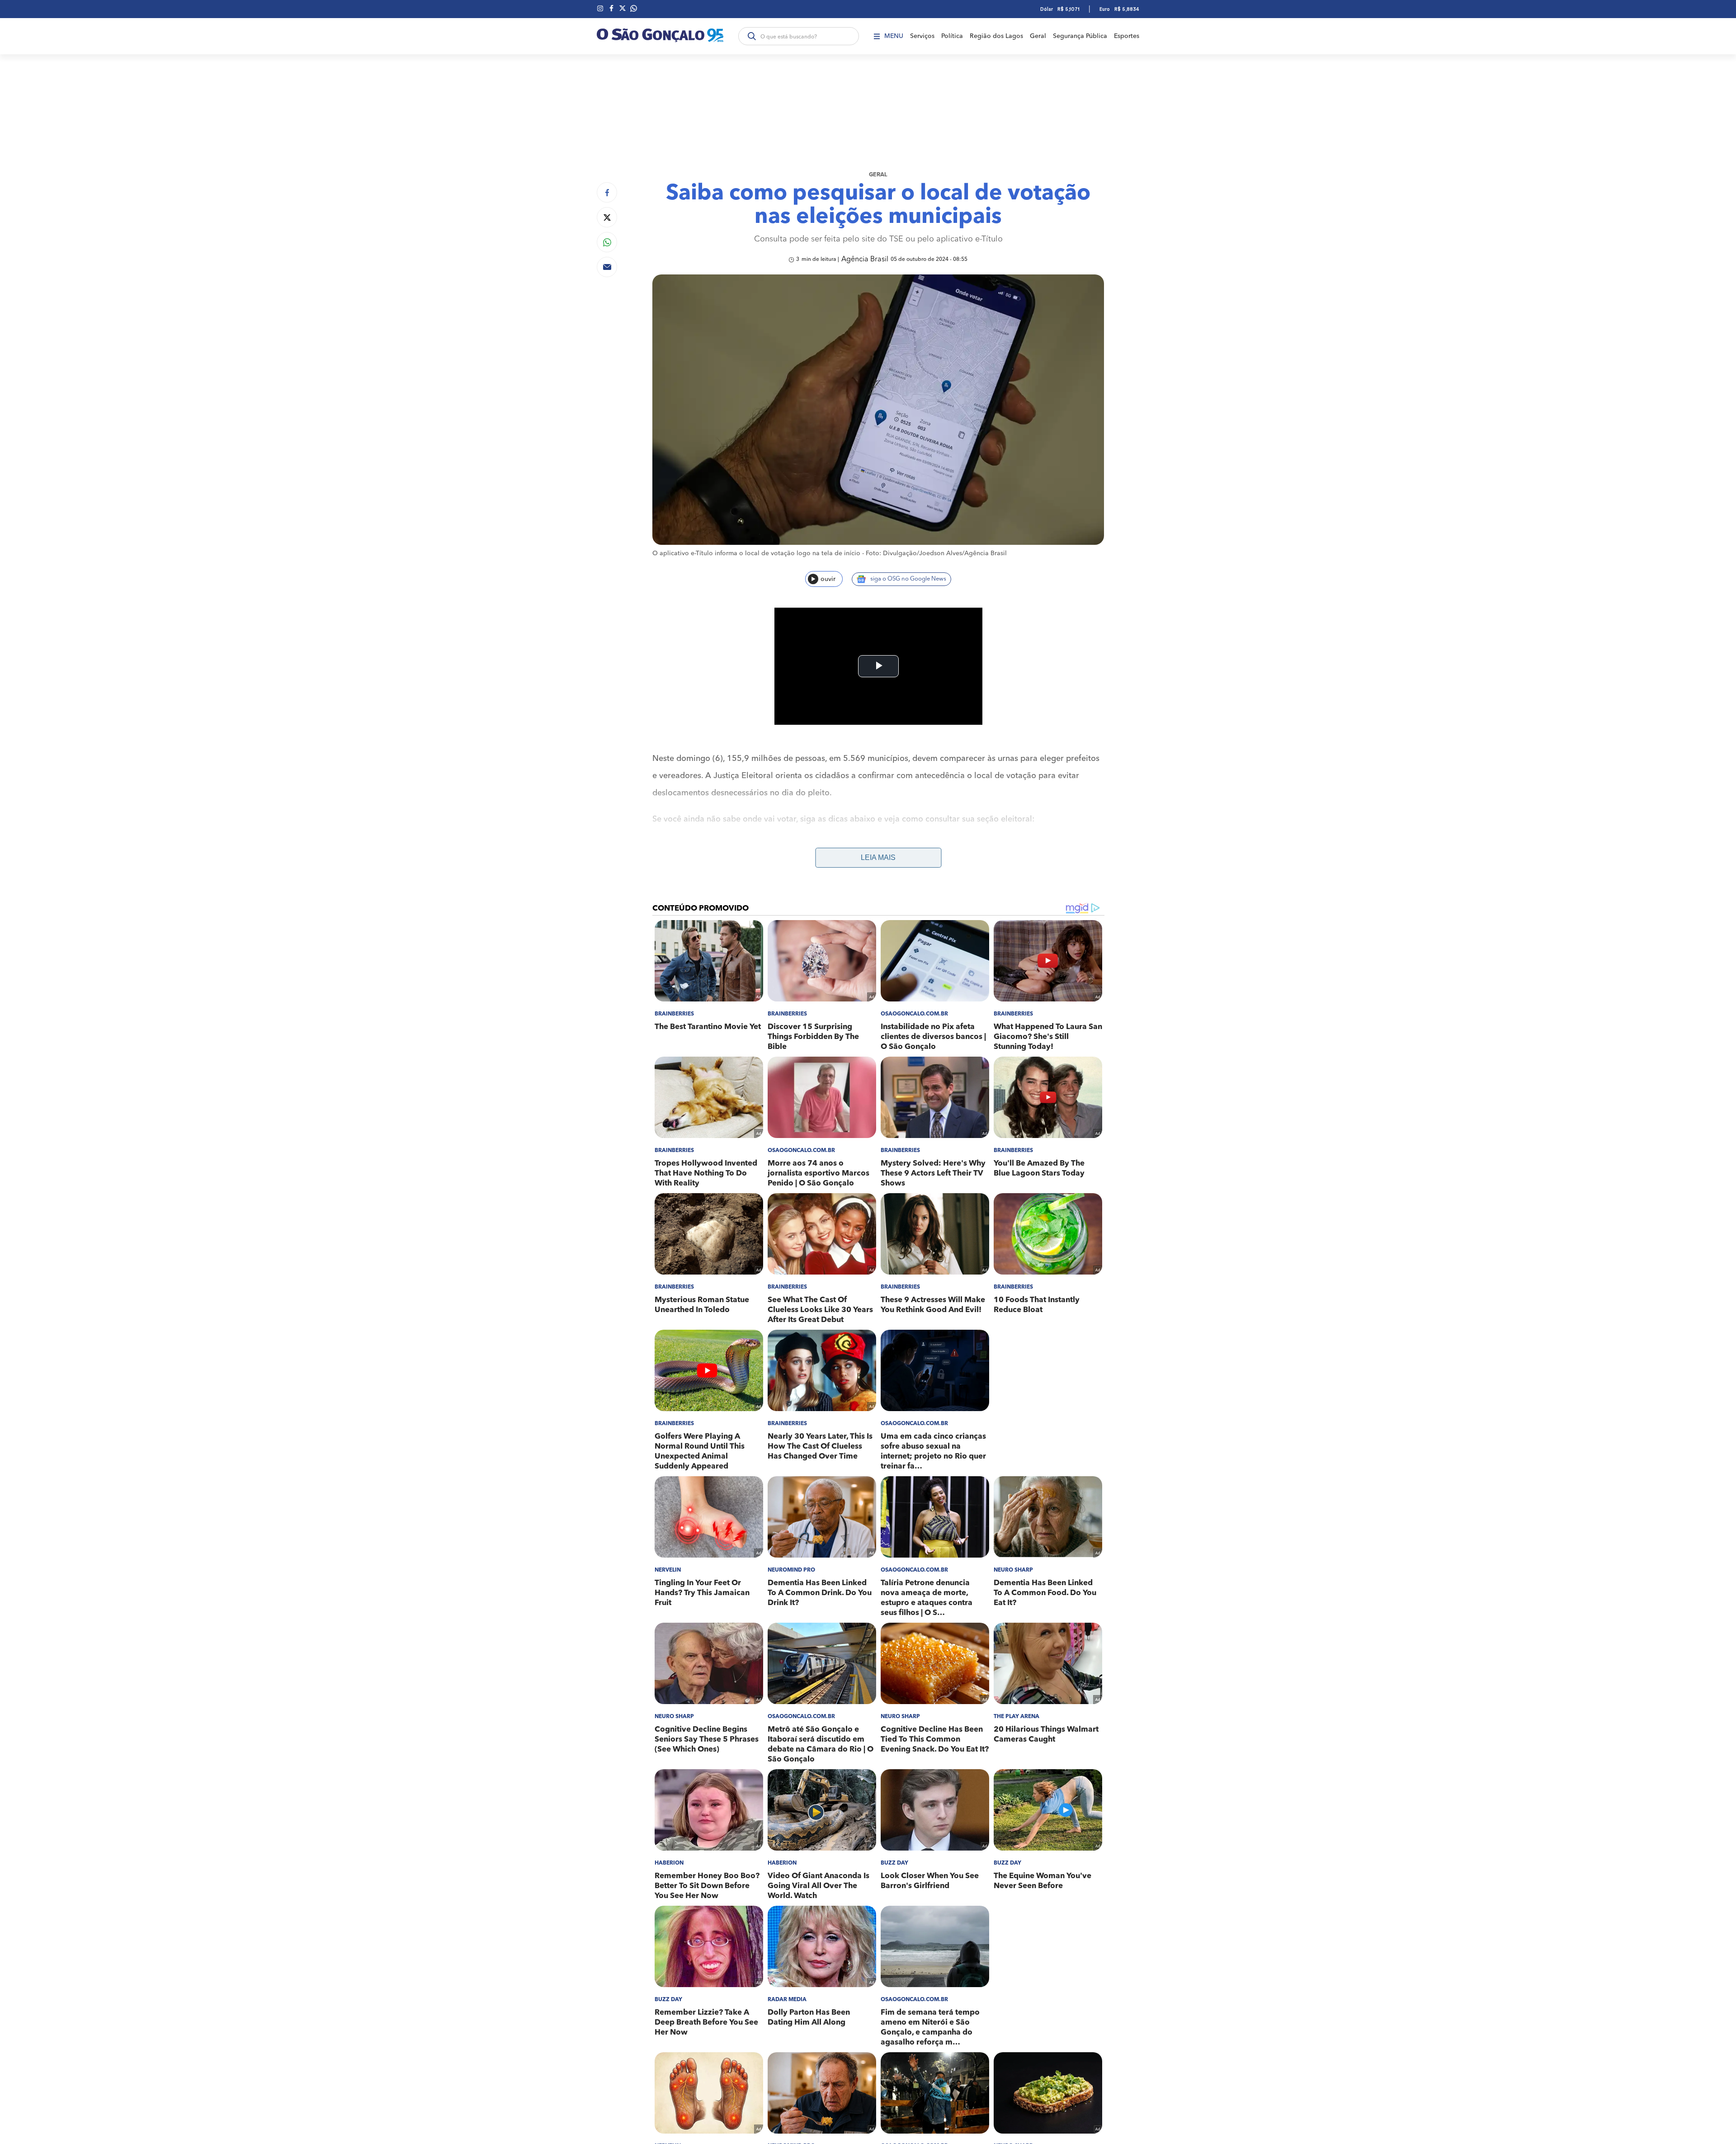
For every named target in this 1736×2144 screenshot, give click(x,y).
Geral (1038, 36)
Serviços (922, 36)
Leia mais (878, 857)
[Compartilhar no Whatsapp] (607, 242)
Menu (894, 36)
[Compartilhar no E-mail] (607, 267)
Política (952, 36)
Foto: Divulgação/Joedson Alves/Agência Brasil (936, 553)
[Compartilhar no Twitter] (607, 217)
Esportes (1127, 36)
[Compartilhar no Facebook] (607, 192)
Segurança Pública (1080, 36)
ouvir (828, 579)
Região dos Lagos (996, 36)
